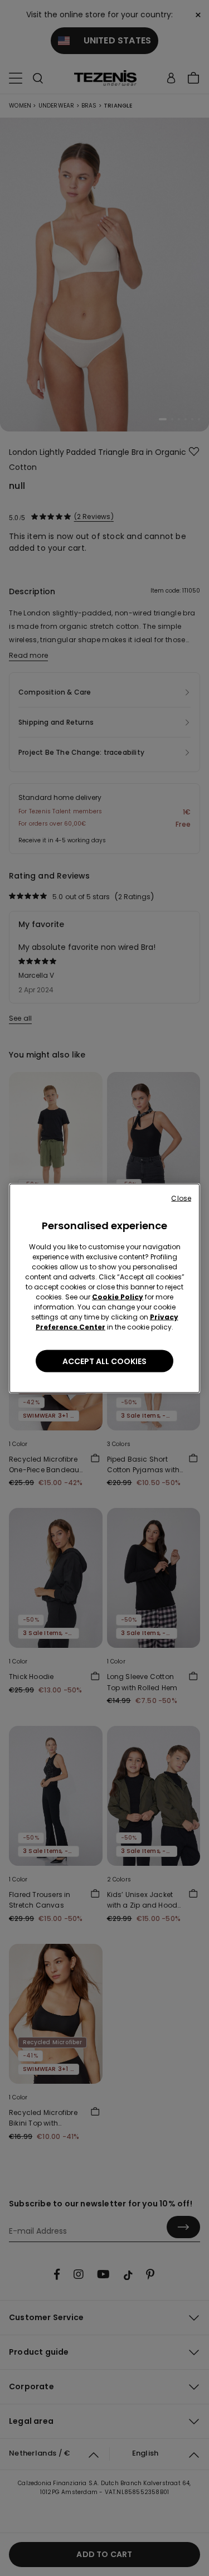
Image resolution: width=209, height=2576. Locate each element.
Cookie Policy (118, 1296)
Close (181, 1198)
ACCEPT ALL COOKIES (104, 1361)
